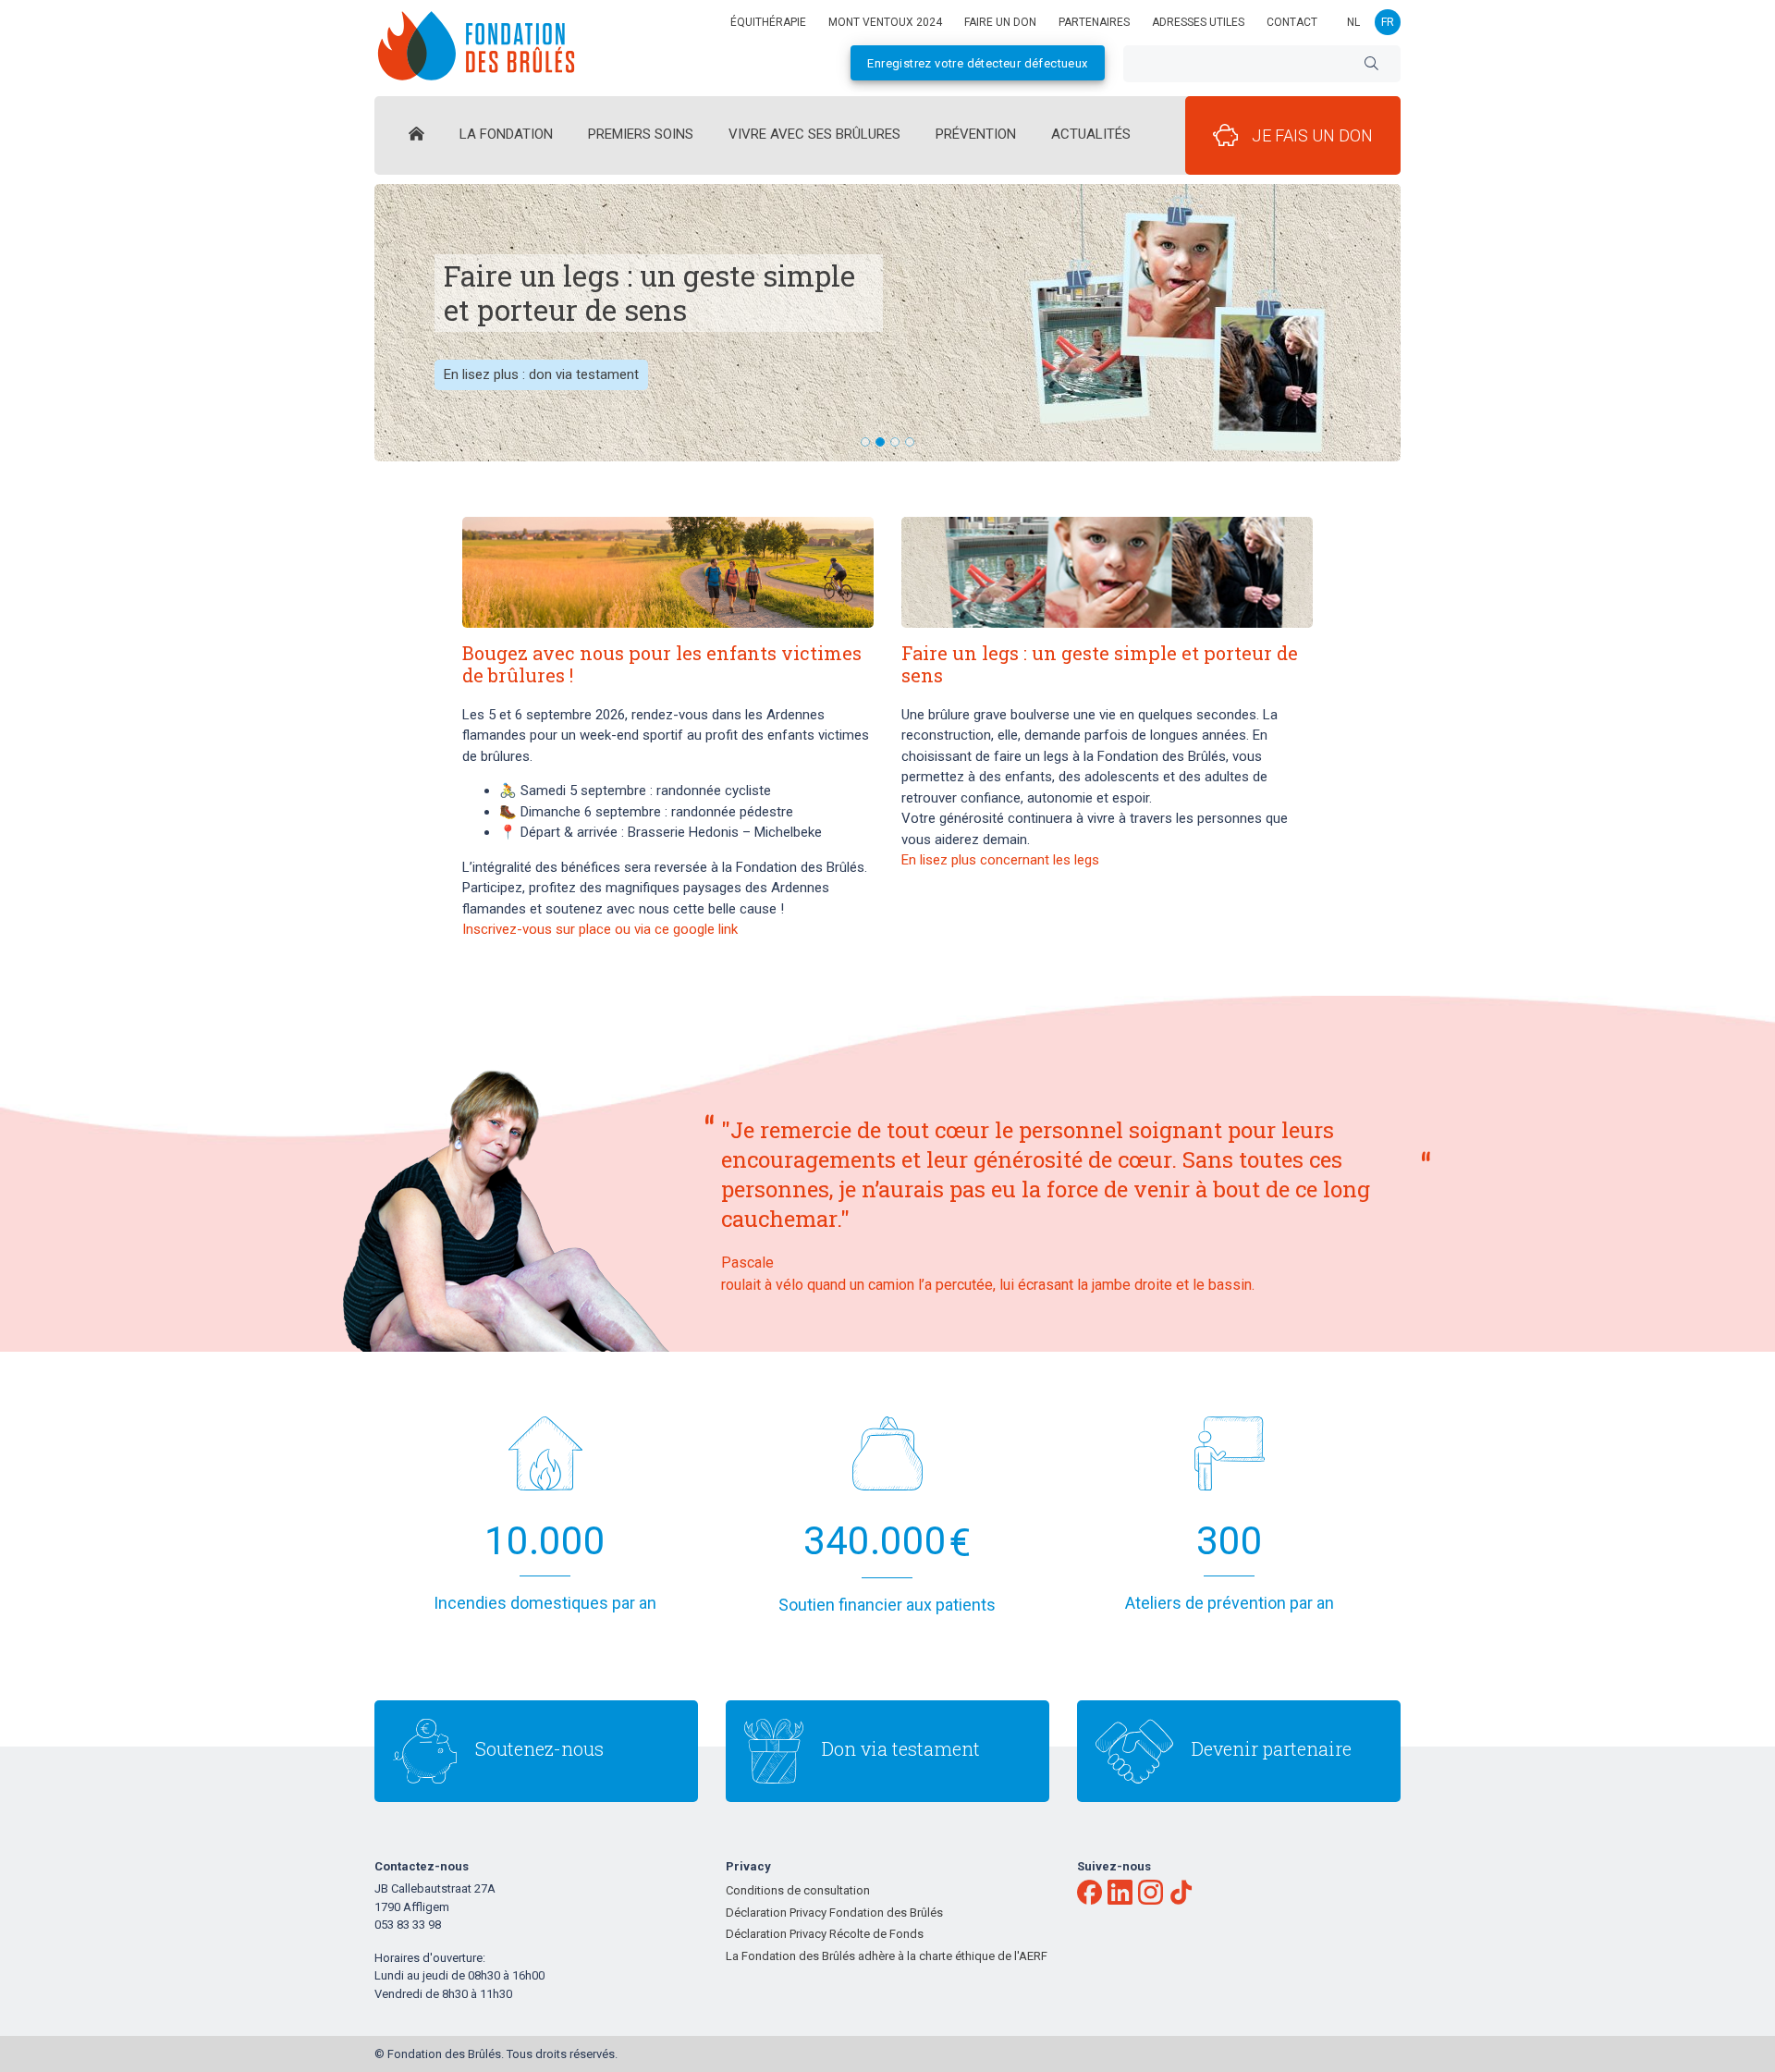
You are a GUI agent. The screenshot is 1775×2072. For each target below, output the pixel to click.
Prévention (976, 134)
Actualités (1091, 134)
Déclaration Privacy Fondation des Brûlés (834, 1913)
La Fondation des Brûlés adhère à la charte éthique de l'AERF (887, 1956)
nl (1353, 22)
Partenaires (1094, 22)
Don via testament (901, 1748)
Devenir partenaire (1272, 1748)
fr (1388, 22)
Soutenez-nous (539, 1748)
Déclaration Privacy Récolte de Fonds (825, 1934)
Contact (1292, 22)
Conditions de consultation (798, 1890)
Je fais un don (1312, 135)
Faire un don (1000, 22)
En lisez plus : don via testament (541, 374)
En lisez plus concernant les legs (1000, 860)
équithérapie (768, 22)
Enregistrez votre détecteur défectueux (977, 63)
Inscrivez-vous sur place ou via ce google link (600, 929)
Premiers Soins (641, 134)
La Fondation (506, 134)
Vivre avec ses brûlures (814, 134)
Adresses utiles (1198, 22)
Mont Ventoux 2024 (885, 22)
